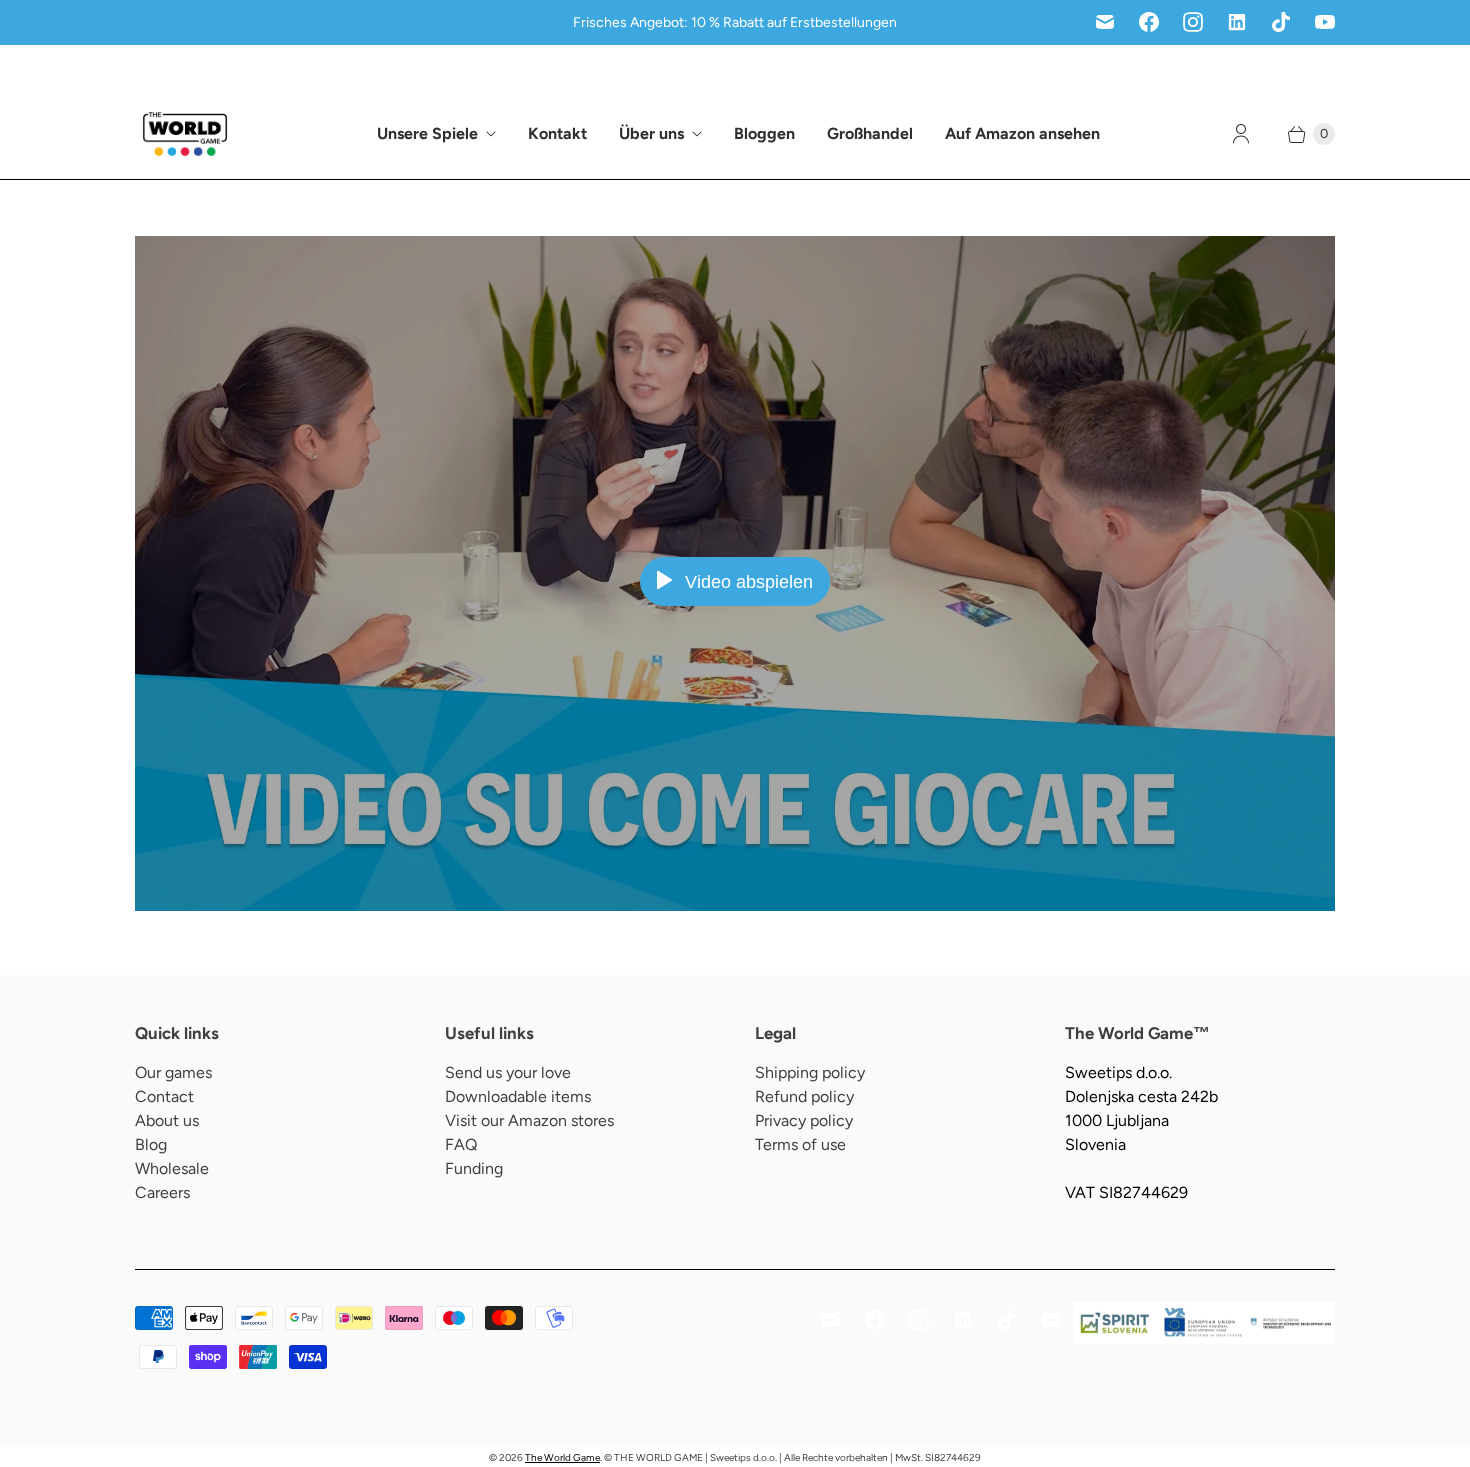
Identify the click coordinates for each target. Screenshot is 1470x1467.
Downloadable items (518, 1096)
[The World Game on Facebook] (1149, 22)
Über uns (651, 133)
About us (167, 1120)
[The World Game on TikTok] (1281, 22)
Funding (474, 1168)
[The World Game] (185, 134)
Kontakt (557, 133)
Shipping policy (810, 1072)
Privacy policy (804, 1120)
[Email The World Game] (1105, 22)
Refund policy (804, 1096)
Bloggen (764, 133)
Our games (173, 1072)
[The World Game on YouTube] (1325, 22)
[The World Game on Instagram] (1193, 22)
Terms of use (800, 1144)
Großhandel (870, 133)
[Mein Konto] (1241, 134)
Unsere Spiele (427, 133)
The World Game (562, 1457)
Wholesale (172, 1168)
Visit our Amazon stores (529, 1120)
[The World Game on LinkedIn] (1237, 22)
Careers (162, 1192)
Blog (151, 1144)
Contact (164, 1096)
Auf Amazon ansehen (1022, 133)
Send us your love (508, 1072)
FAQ (461, 1144)
